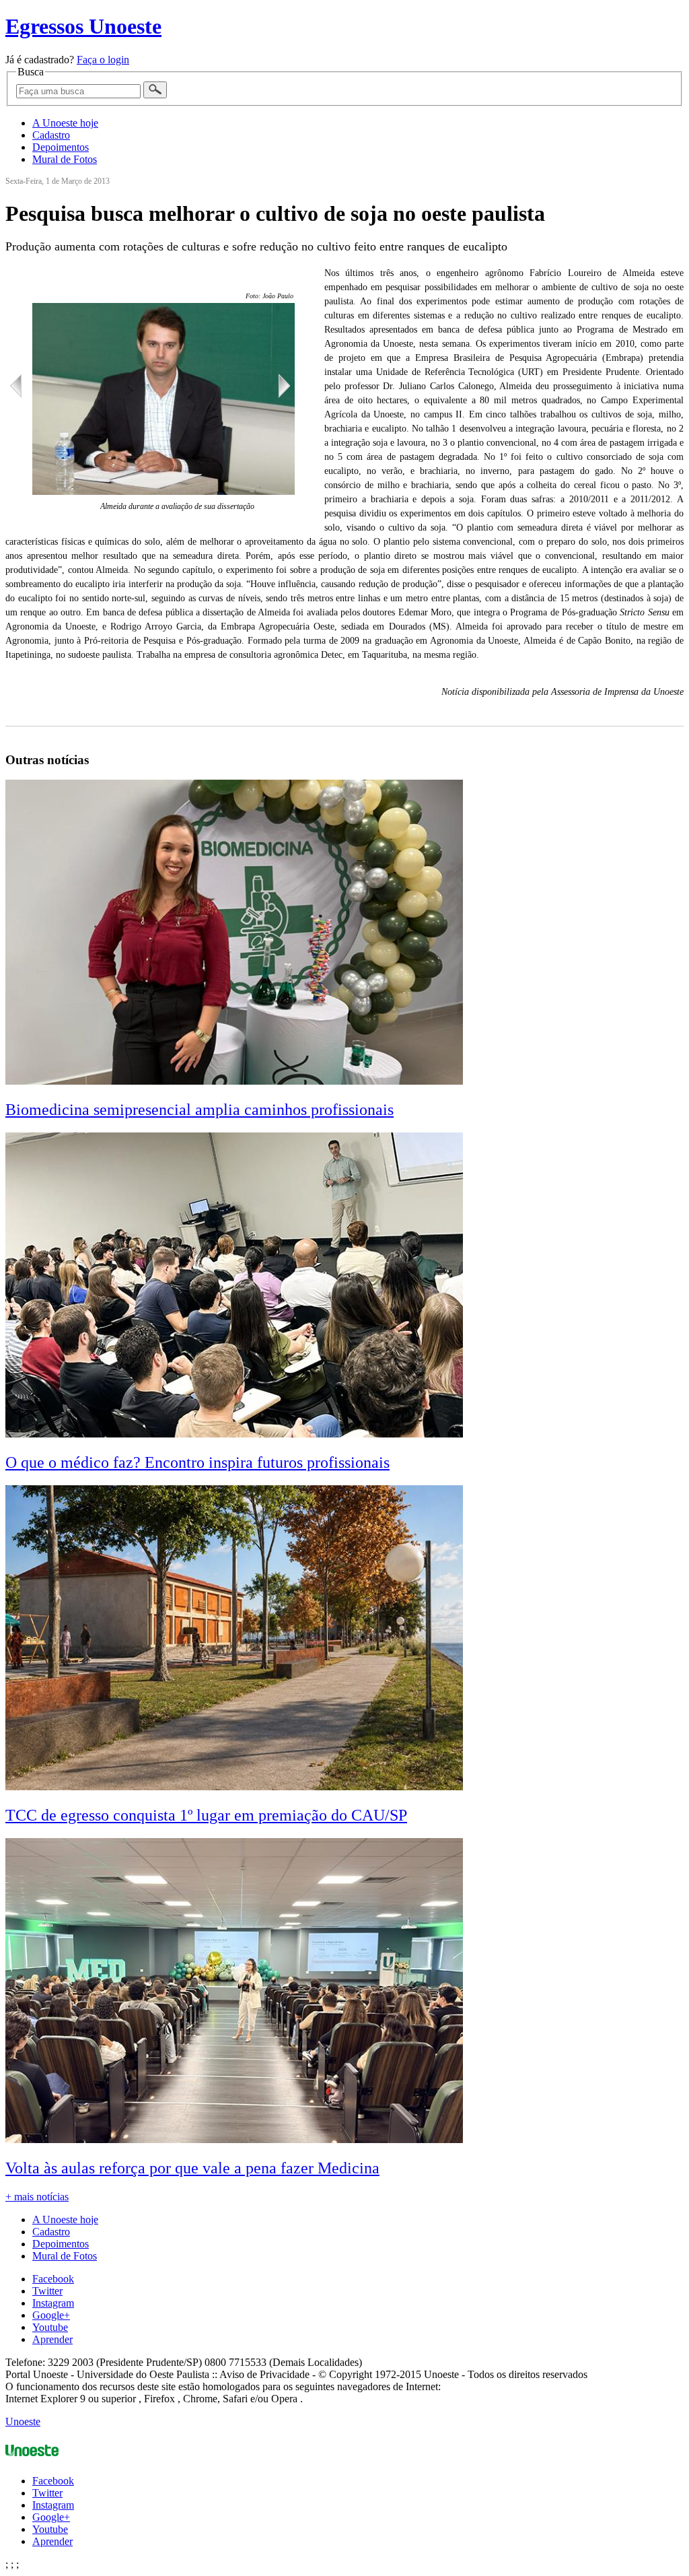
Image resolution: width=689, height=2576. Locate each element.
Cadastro (51, 135)
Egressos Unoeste (83, 26)
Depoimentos (61, 147)
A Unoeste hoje (65, 123)
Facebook (53, 2279)
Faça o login (103, 60)
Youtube (50, 2327)
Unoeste (23, 2421)
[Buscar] (155, 90)
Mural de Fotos (65, 159)
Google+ (51, 2315)
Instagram (53, 2303)
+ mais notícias (37, 2197)
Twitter (47, 2291)
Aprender (52, 2339)
